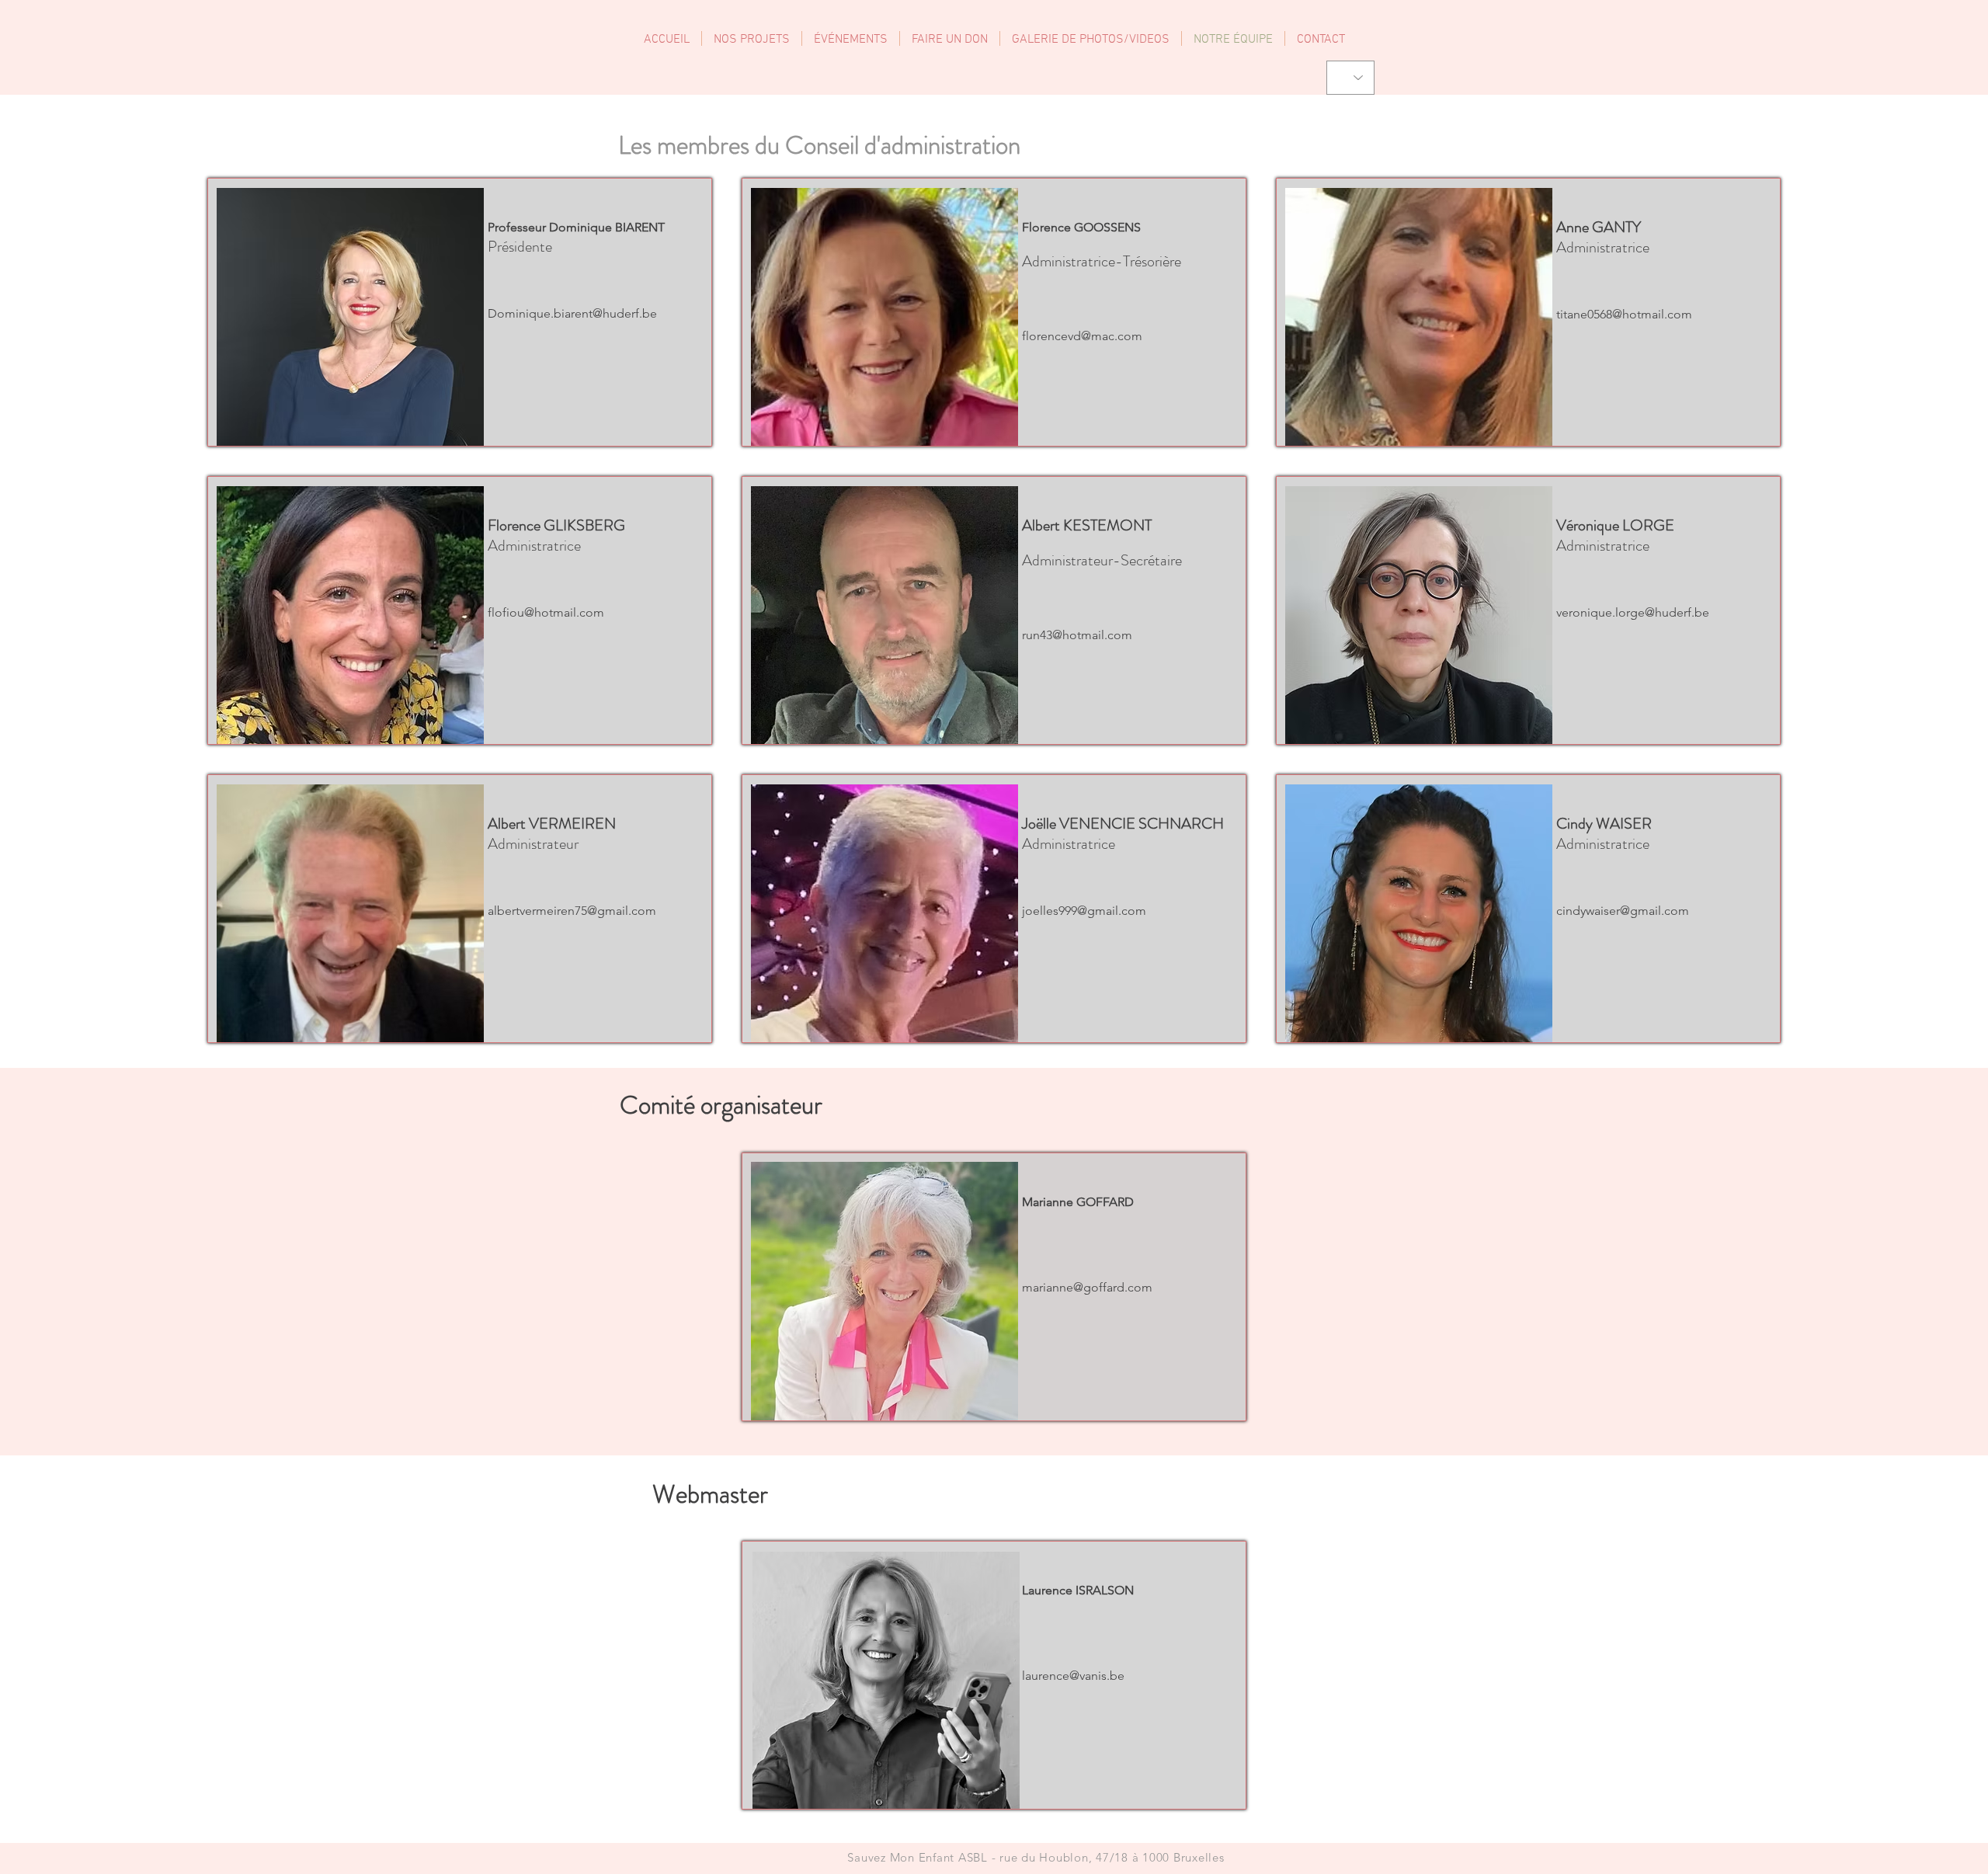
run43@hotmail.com (1077, 635)
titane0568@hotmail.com (1624, 314)
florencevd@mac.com (1082, 336)
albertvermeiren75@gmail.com (572, 911)
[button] (851, 38)
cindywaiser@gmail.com (1623, 911)
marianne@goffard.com (1087, 1287)
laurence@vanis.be (1073, 1676)
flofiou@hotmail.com (546, 612)
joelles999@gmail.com (1084, 911)
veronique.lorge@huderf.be (1633, 612)
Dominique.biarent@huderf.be (572, 313)
